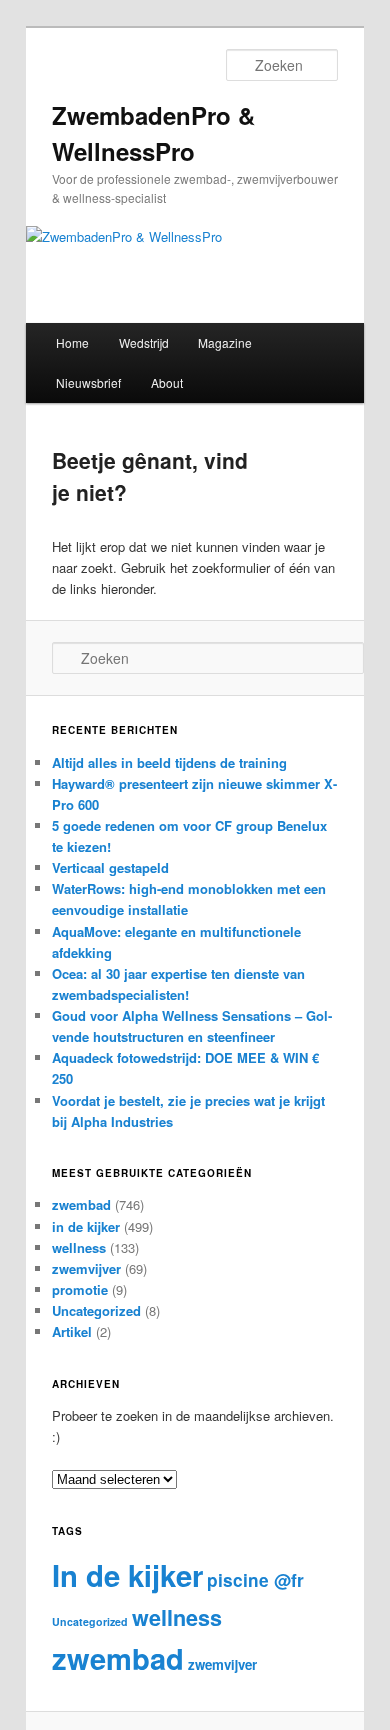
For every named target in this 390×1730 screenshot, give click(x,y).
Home (72, 342)
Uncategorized (96, 1310)
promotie (80, 1289)
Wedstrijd (144, 342)
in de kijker (86, 1226)
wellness (79, 1247)
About (167, 382)
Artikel (72, 1331)
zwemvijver (86, 1268)
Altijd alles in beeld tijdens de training (169, 762)
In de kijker (127, 1575)
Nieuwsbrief (88, 382)
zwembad (81, 1204)
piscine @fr (255, 1580)
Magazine (225, 342)
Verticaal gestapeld (110, 867)
